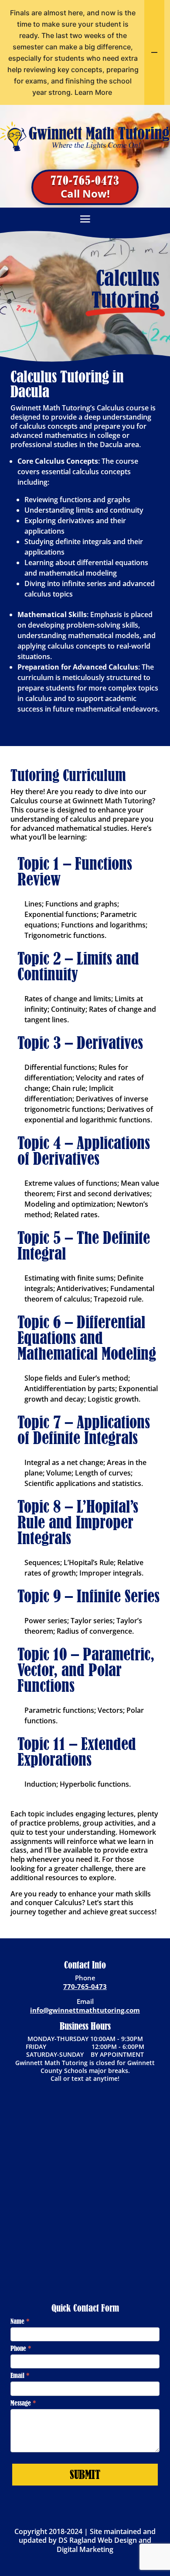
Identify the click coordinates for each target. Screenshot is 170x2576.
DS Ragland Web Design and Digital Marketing (104, 2545)
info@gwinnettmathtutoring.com (85, 2010)
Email (20, 2375)
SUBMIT (85, 2475)
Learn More (93, 92)
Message (23, 2403)
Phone (21, 2348)
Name (20, 2321)
